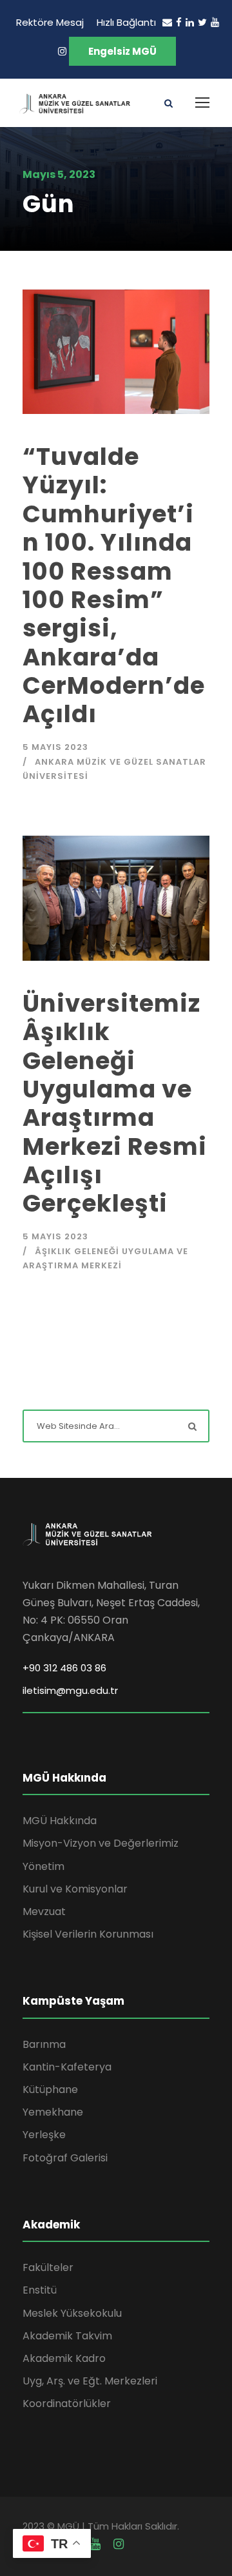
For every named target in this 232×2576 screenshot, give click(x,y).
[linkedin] (190, 22)
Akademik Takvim (67, 2336)
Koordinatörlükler (67, 2404)
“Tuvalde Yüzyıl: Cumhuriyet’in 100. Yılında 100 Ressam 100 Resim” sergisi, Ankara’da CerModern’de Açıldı (114, 585)
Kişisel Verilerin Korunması (88, 1934)
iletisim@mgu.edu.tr (70, 1690)
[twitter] (202, 22)
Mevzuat (44, 1912)
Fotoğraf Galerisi (65, 2158)
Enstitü (40, 2290)
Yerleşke (44, 2135)
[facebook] (179, 22)
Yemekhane (53, 2112)
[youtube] (215, 22)
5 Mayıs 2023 (55, 747)
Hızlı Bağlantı (126, 22)
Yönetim (43, 1866)
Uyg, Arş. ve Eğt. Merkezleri (90, 2381)
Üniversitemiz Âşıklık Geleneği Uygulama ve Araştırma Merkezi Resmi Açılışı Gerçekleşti (115, 1104)
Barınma (44, 2044)
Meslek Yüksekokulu (72, 2313)
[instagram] (62, 51)
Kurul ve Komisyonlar (75, 1889)
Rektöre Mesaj (50, 22)
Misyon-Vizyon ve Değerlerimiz (101, 1843)
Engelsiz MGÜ (122, 51)
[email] (167, 22)
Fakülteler (48, 2267)
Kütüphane (50, 2089)
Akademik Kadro (64, 2358)
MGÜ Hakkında (60, 1821)
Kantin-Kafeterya (67, 2067)
